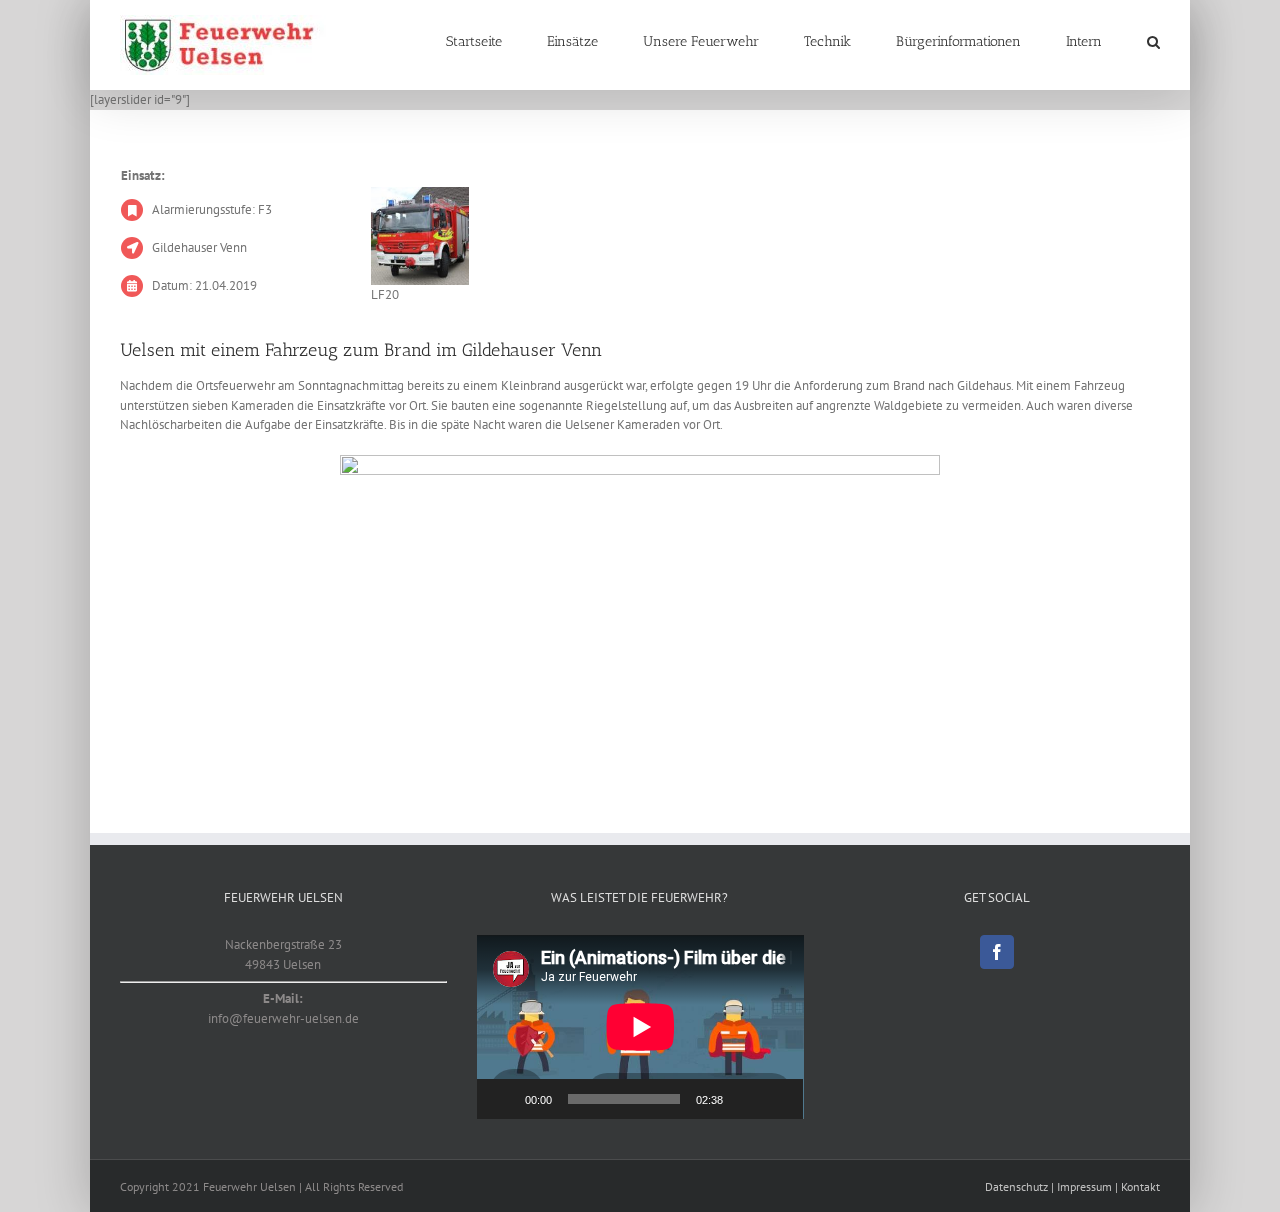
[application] (640, 1027)
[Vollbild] (777, 1099)
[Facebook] (997, 952)
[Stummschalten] (745, 1099)
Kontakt (1140, 1186)
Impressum (1084, 1186)
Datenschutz (1016, 1186)
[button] (1153, 42)
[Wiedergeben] (503, 1099)
